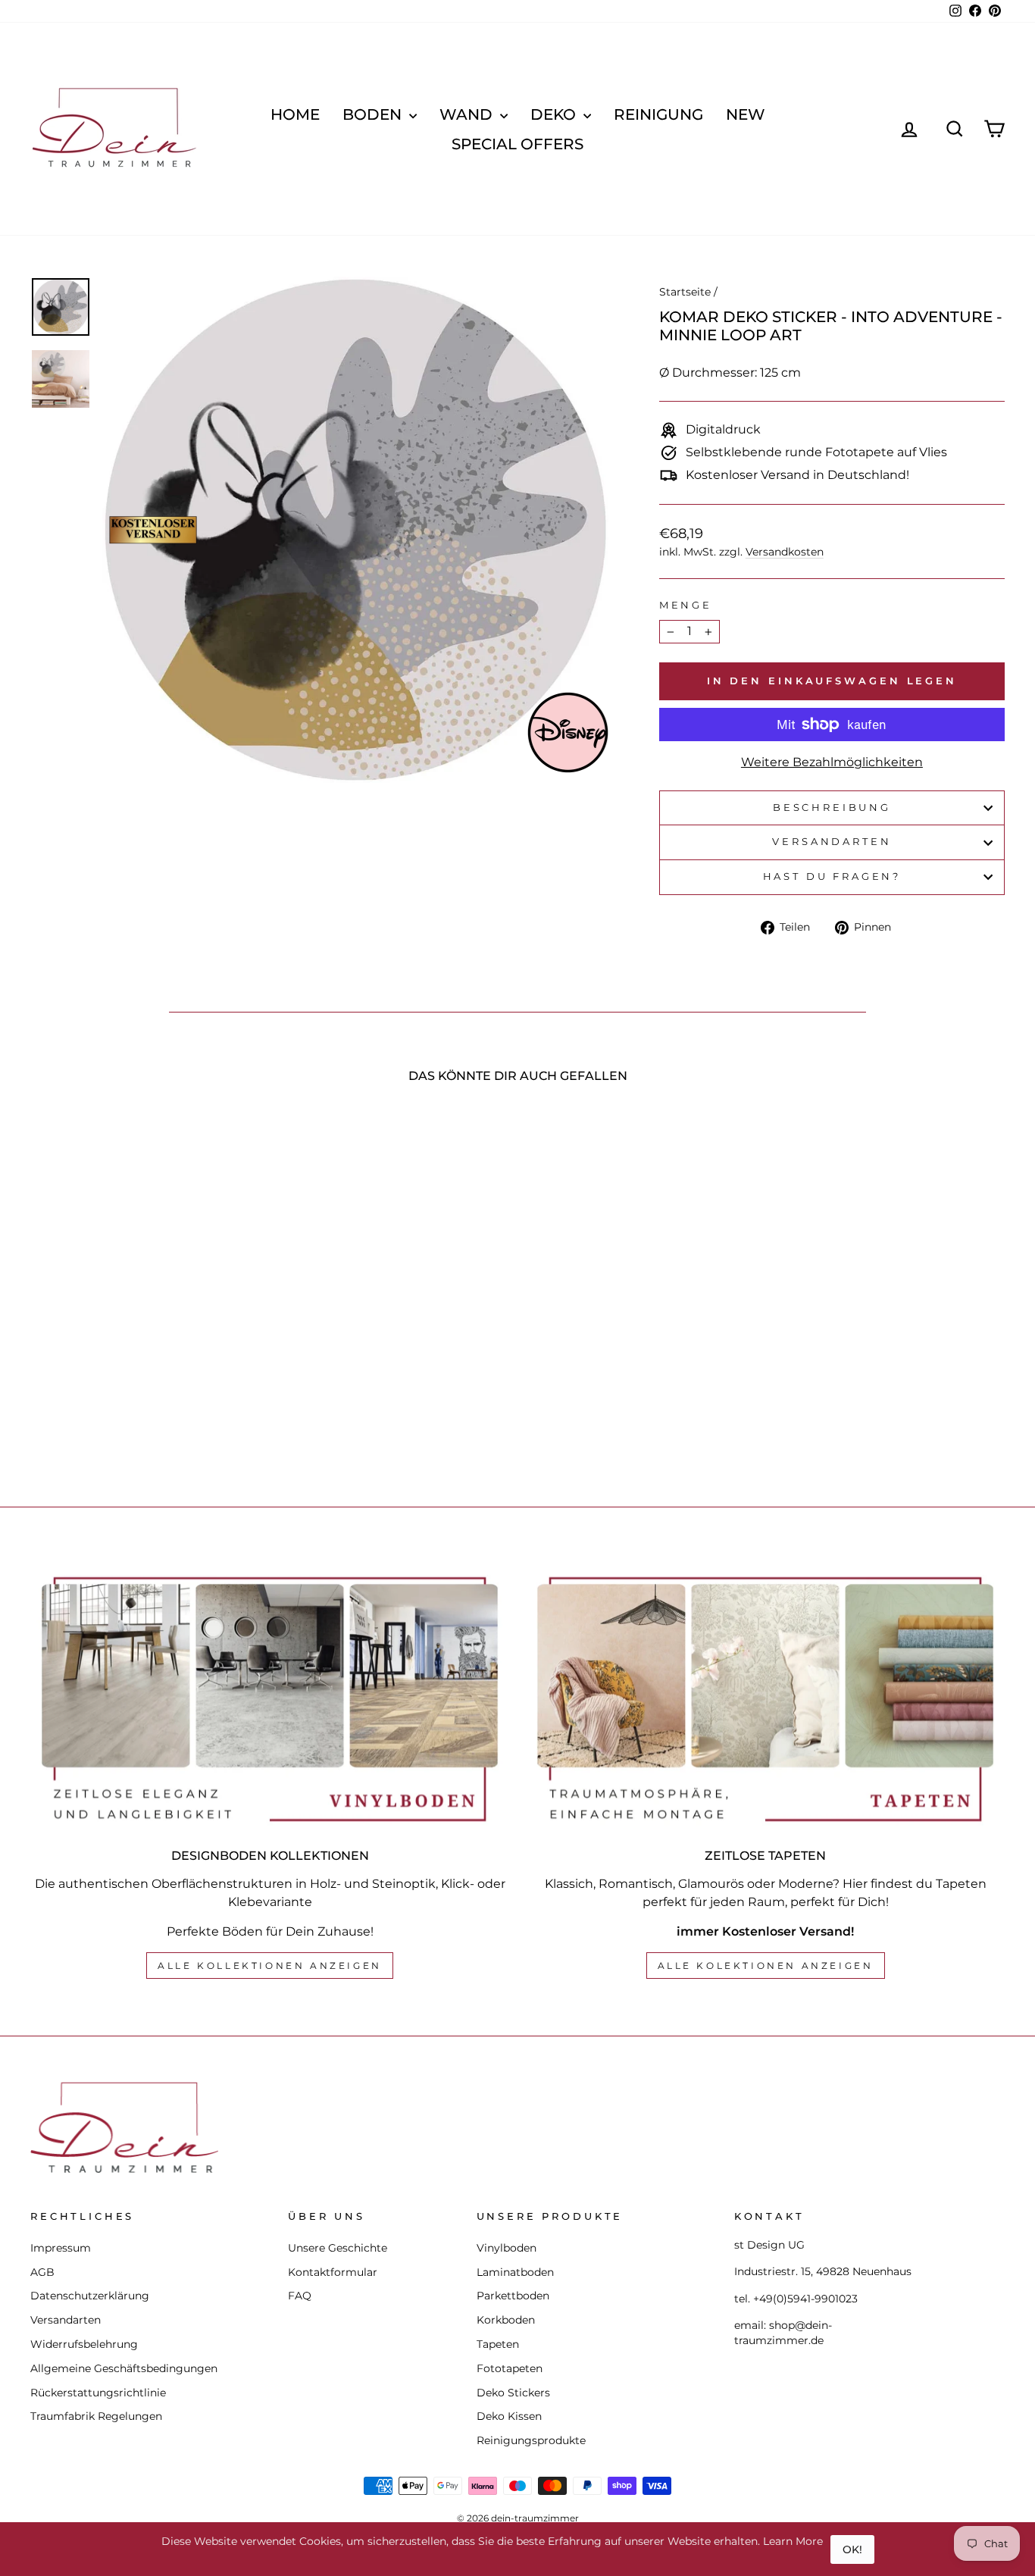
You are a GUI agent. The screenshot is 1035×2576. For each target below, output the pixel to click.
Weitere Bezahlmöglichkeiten (832, 762)
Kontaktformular (333, 2272)
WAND (468, 114)
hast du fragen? (832, 876)
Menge (686, 605)
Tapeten (498, 2344)
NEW (746, 114)
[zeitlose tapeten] (765, 1699)
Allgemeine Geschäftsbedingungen (124, 2368)
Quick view (146, 1336)
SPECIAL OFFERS (517, 144)
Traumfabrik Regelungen (96, 2416)
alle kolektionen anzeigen (766, 1966)
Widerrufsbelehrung (84, 2344)
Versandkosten (785, 552)
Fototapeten (510, 2368)
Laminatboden (515, 2272)
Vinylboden (507, 2248)
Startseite (685, 292)
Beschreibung (832, 808)
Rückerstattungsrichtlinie (98, 2393)
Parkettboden (513, 2296)
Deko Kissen (509, 2416)
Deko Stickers (513, 2393)
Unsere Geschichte (338, 2248)
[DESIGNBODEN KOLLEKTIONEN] (270, 1699)
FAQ (300, 2296)
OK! (852, 2549)
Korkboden (506, 2320)
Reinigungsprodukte (531, 2440)
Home (295, 114)
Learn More (793, 2541)
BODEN (374, 114)
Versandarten (832, 842)
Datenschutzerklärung (90, 2296)
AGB (42, 2272)
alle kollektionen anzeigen (270, 1966)
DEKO (555, 114)
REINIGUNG (658, 114)
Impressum (61, 2248)
